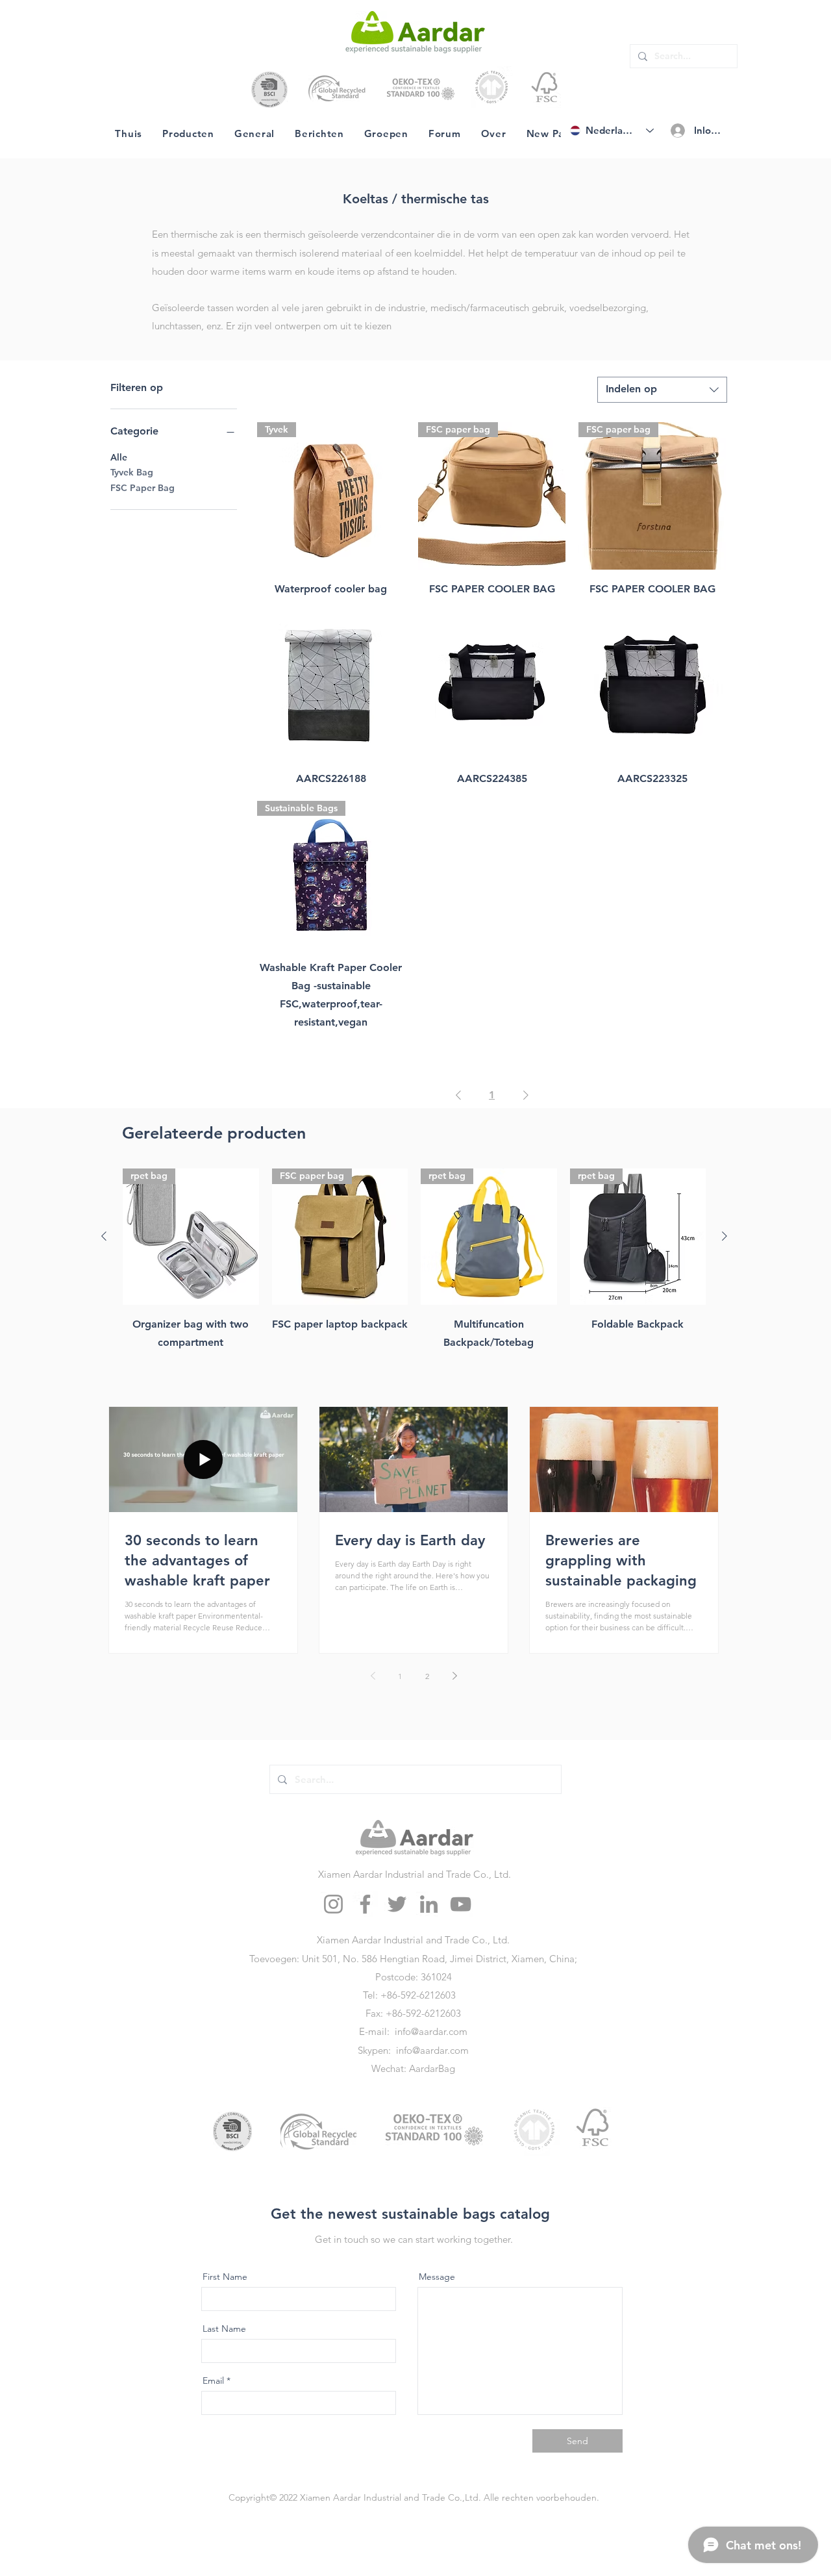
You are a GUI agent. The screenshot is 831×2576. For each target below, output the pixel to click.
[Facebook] (365, 1904)
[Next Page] (526, 1095)
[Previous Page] (458, 1095)
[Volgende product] (725, 1236)
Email (213, 2380)
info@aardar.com (431, 2031)
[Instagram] (333, 1904)
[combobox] (662, 390)
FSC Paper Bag (143, 488)
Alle (119, 457)
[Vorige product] (104, 1236)
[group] (414, 1269)
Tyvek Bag (132, 472)
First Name (225, 2277)
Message (437, 2277)
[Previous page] (373, 1676)
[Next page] (454, 1676)
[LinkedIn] (429, 1904)
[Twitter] (397, 1904)
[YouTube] (461, 1904)
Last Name (224, 2329)
